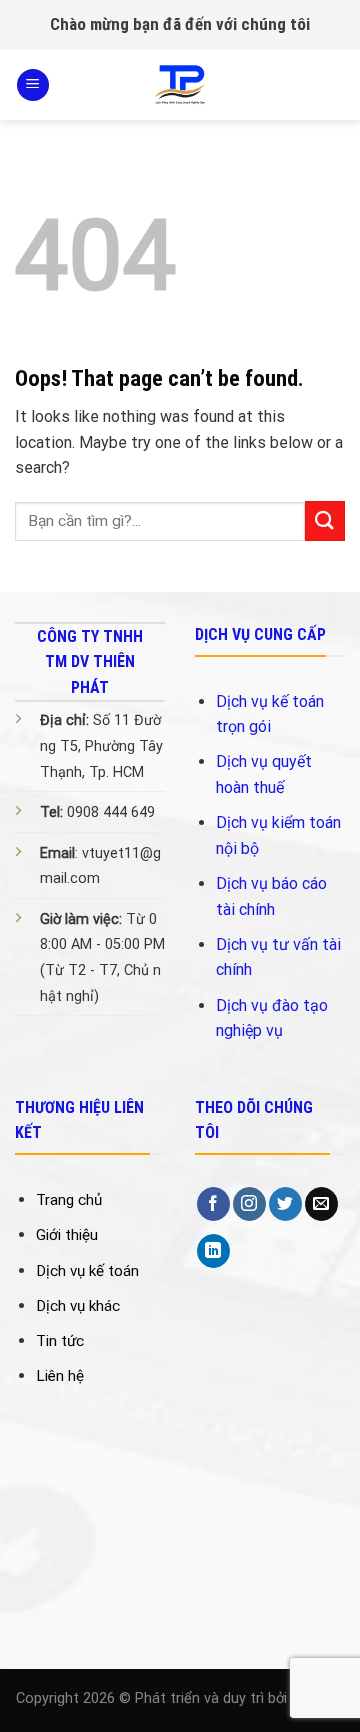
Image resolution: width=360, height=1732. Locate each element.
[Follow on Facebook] (213, 1204)
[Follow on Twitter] (285, 1204)
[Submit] (325, 520)
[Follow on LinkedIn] (213, 1251)
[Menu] (33, 85)
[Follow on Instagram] (249, 1204)
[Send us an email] (321, 1204)
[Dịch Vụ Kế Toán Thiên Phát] (180, 85)
